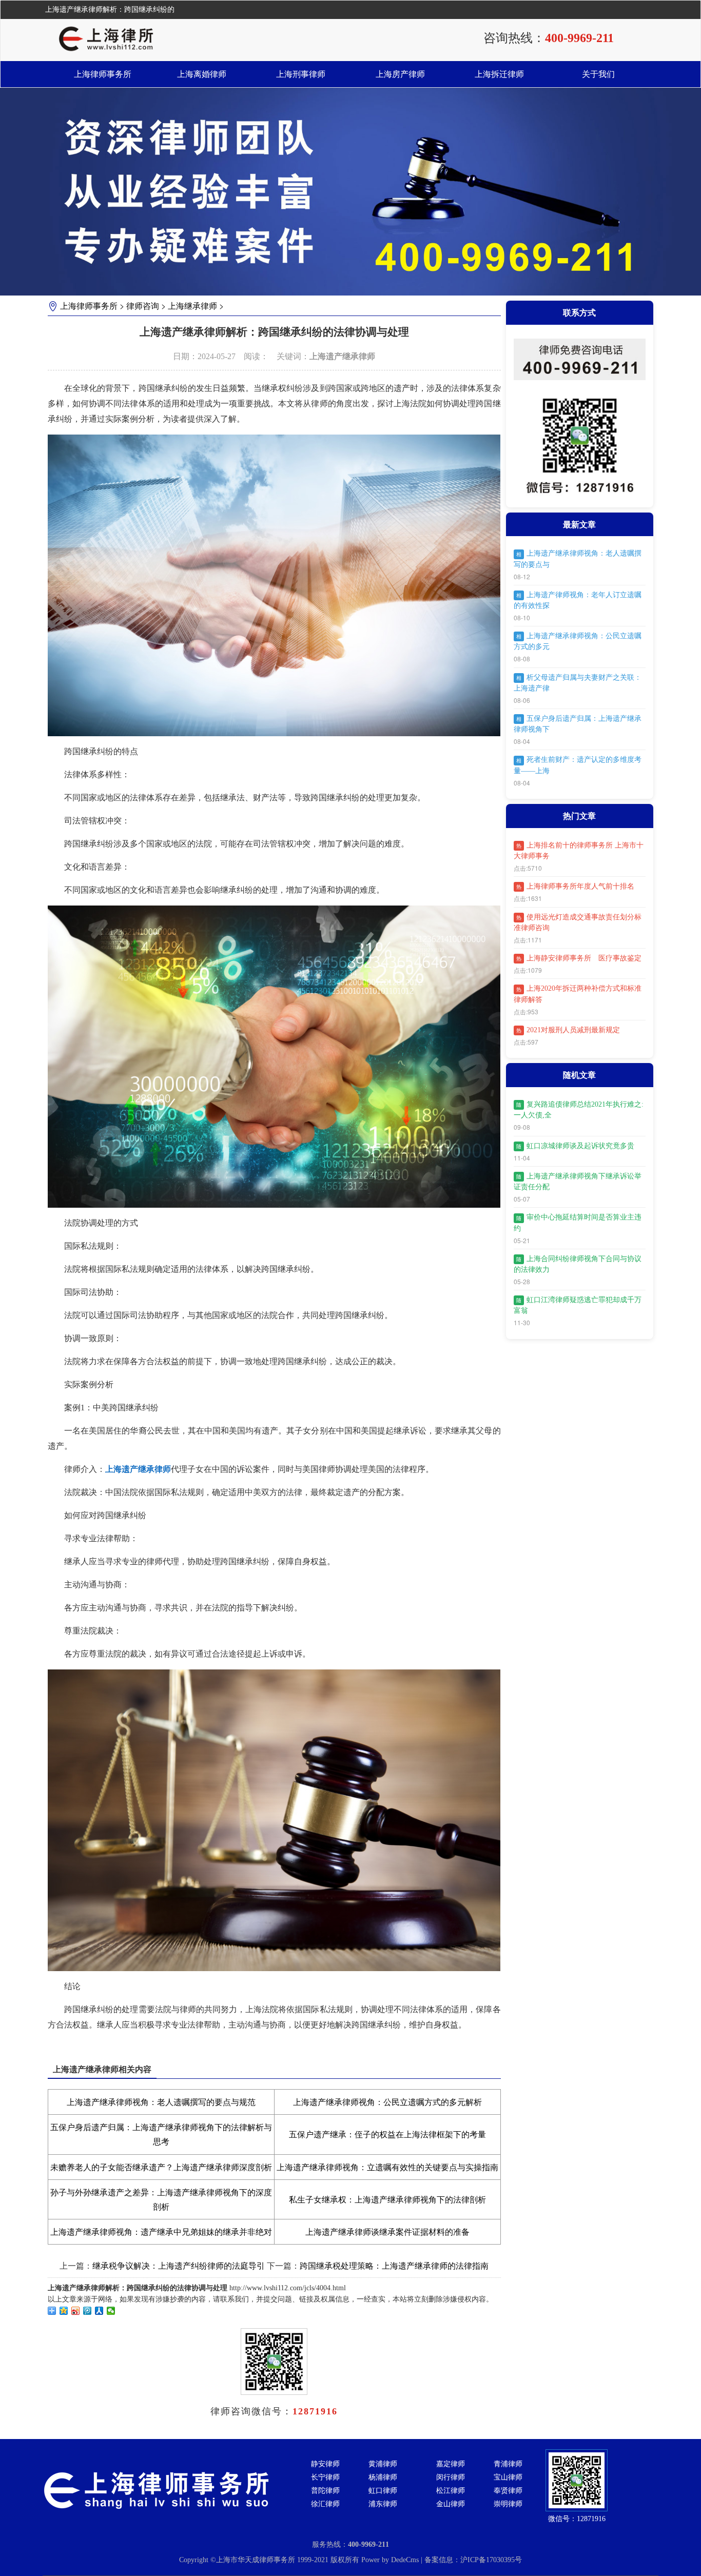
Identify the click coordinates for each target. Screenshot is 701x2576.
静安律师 (325, 2464)
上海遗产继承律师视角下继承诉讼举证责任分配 (578, 1182)
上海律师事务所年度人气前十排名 (575, 886)
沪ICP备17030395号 (491, 2560)
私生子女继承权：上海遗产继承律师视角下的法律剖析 (387, 2200)
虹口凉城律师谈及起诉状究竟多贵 (575, 1146)
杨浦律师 (383, 2477)
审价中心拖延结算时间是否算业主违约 (578, 1223)
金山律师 (451, 2504)
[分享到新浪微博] (76, 2311)
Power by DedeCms (390, 2560)
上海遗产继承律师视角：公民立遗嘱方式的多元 (578, 641)
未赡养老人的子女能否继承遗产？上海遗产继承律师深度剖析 (161, 2167)
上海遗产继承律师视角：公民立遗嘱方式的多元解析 (387, 2102)
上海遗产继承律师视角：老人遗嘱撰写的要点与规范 (161, 2102)
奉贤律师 (508, 2491)
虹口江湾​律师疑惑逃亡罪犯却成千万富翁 (578, 1305)
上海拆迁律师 (499, 74)
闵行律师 (451, 2477)
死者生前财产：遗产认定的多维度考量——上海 (578, 765)
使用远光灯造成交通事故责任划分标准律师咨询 (578, 922)
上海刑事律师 (301, 74)
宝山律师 (508, 2477)
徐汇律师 (325, 2504)
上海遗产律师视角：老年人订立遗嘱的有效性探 (578, 600)
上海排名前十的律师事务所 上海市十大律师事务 (579, 851)
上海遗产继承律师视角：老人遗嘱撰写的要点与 (578, 559)
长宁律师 (325, 2477)
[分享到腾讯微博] (87, 2311)
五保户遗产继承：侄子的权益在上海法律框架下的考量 (387, 2135)
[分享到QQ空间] (64, 2311)
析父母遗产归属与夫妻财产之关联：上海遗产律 (578, 683)
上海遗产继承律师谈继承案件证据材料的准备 (387, 2232)
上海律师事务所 (103, 74)
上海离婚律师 (202, 74)
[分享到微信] (111, 2311)
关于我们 (598, 74)
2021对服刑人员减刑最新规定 (568, 1030)
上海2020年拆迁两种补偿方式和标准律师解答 (578, 994)
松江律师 (451, 2491)
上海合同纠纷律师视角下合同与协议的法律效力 (578, 1264)
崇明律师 (508, 2504)
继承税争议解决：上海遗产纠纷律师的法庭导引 (179, 2266)
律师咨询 (143, 306)
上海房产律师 (400, 74)
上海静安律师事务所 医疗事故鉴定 (579, 958)
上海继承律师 (192, 306)
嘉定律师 (451, 2464)
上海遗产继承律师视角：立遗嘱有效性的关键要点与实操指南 (387, 2167)
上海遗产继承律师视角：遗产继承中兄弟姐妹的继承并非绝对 (161, 2232)
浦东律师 (383, 2504)
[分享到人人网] (99, 2311)
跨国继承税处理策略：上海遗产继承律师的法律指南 (394, 2266)
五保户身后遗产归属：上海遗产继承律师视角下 (578, 724)
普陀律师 (325, 2491)
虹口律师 (383, 2491)
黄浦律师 (383, 2464)
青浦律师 (508, 2464)
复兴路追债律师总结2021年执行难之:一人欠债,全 (579, 1110)
